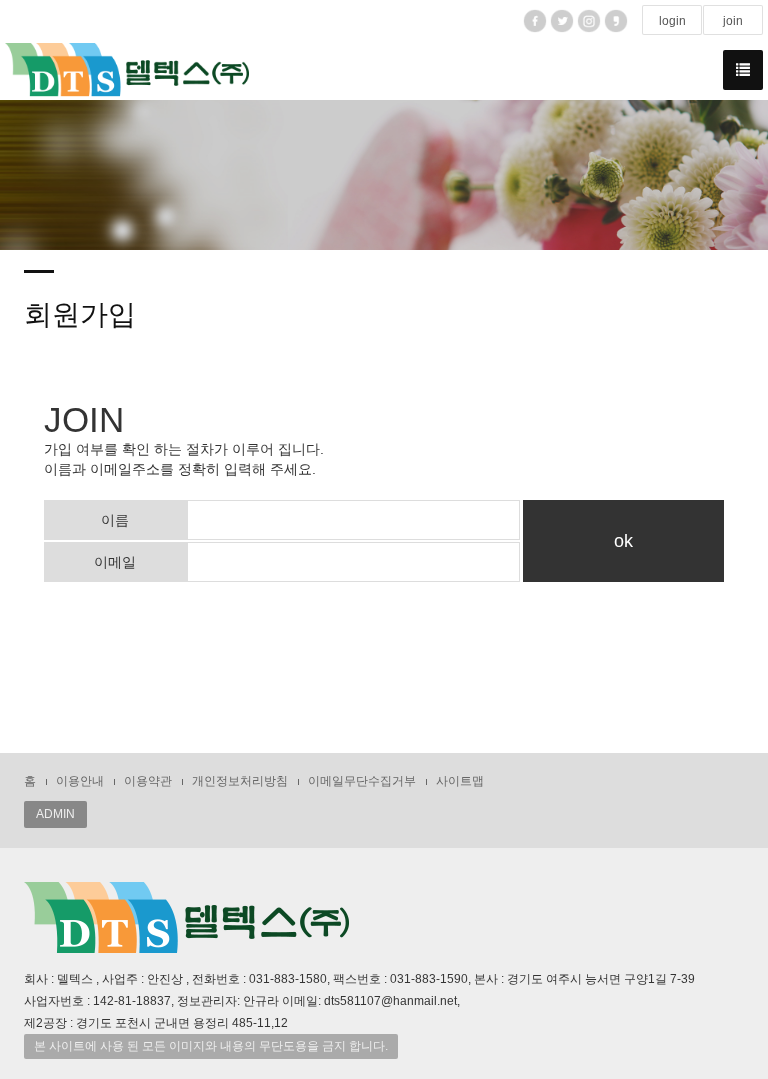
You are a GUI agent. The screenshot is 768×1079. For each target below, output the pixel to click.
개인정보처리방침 (240, 781)
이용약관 (148, 781)
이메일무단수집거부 (362, 781)
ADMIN (55, 814)
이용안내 (80, 781)
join (733, 21)
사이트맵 (460, 781)
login (672, 21)
